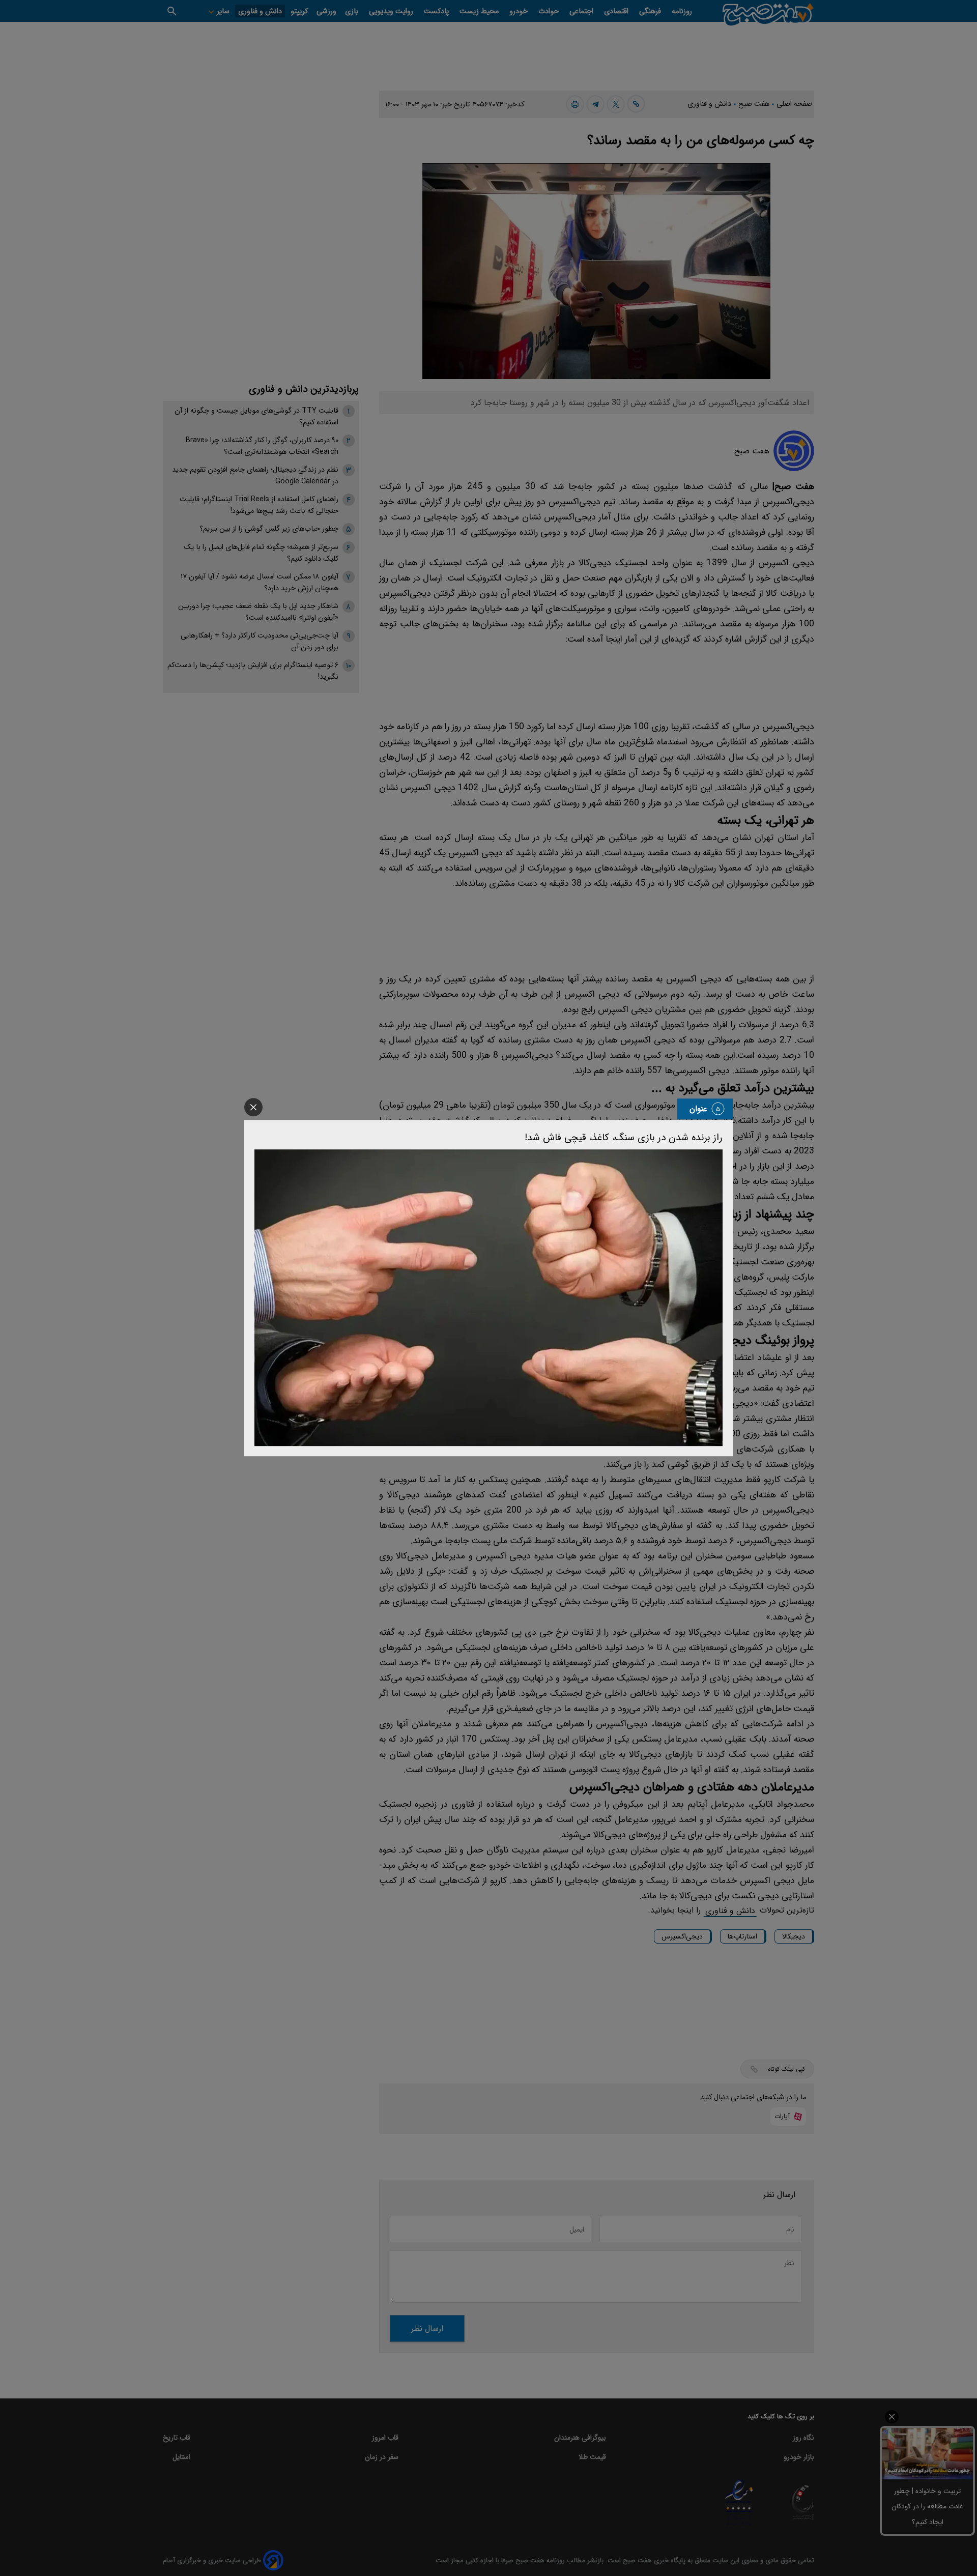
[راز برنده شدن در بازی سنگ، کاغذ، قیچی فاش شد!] (489, 1298)
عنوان (698, 1109)
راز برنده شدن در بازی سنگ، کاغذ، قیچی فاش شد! (624, 1138)
